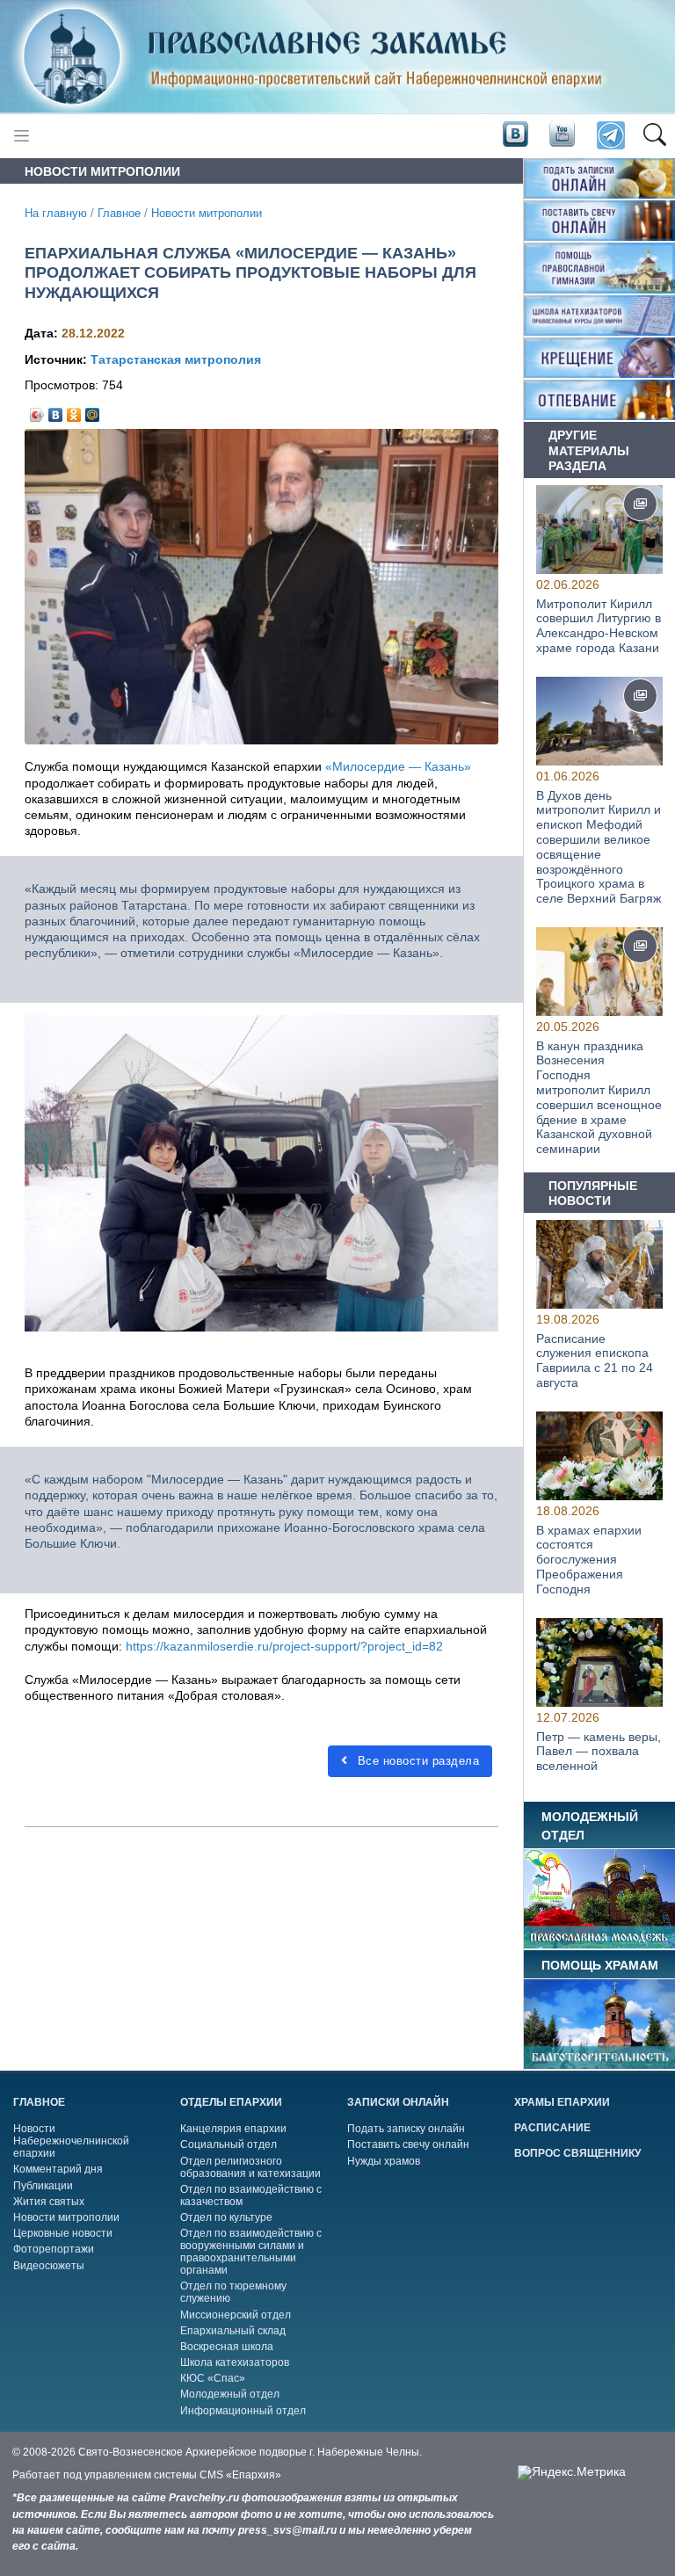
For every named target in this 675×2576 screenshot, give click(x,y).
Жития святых (49, 2202)
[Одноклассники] (74, 410)
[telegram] (610, 136)
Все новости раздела (416, 1761)
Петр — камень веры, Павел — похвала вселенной (599, 1752)
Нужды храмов (384, 2161)
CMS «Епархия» (240, 2475)
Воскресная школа (227, 2347)
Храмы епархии (562, 2102)
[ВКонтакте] (56, 410)
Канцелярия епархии (233, 2129)
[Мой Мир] (93, 410)
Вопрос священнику (577, 2153)
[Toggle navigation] (22, 136)
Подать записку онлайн (406, 2129)
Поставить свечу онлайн (408, 2144)
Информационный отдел (243, 2411)
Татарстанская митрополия (176, 359)
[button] (654, 136)
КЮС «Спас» (213, 2378)
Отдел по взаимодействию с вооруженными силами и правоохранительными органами (251, 2252)
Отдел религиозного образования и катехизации (250, 2167)
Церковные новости (63, 2233)
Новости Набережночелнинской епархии (71, 2141)
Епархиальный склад (233, 2331)
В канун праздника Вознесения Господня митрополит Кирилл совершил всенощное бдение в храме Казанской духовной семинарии (599, 1098)
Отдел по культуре (226, 2217)
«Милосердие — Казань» (398, 766)
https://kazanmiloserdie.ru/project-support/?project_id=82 (284, 1646)
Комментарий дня (58, 2169)
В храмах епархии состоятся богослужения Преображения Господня (589, 1560)
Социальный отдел (229, 2144)
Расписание (552, 2128)
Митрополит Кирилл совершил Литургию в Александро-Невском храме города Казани (599, 625)
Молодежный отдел (230, 2394)
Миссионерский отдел (236, 2315)
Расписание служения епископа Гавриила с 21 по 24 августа (595, 1361)
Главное (119, 214)
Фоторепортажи (54, 2249)
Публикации (43, 2186)
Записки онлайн (398, 2102)
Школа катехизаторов (235, 2362)
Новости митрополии (207, 214)
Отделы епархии (231, 2102)
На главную (56, 214)
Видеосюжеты (49, 2266)
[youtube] (561, 134)
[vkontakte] (515, 134)
